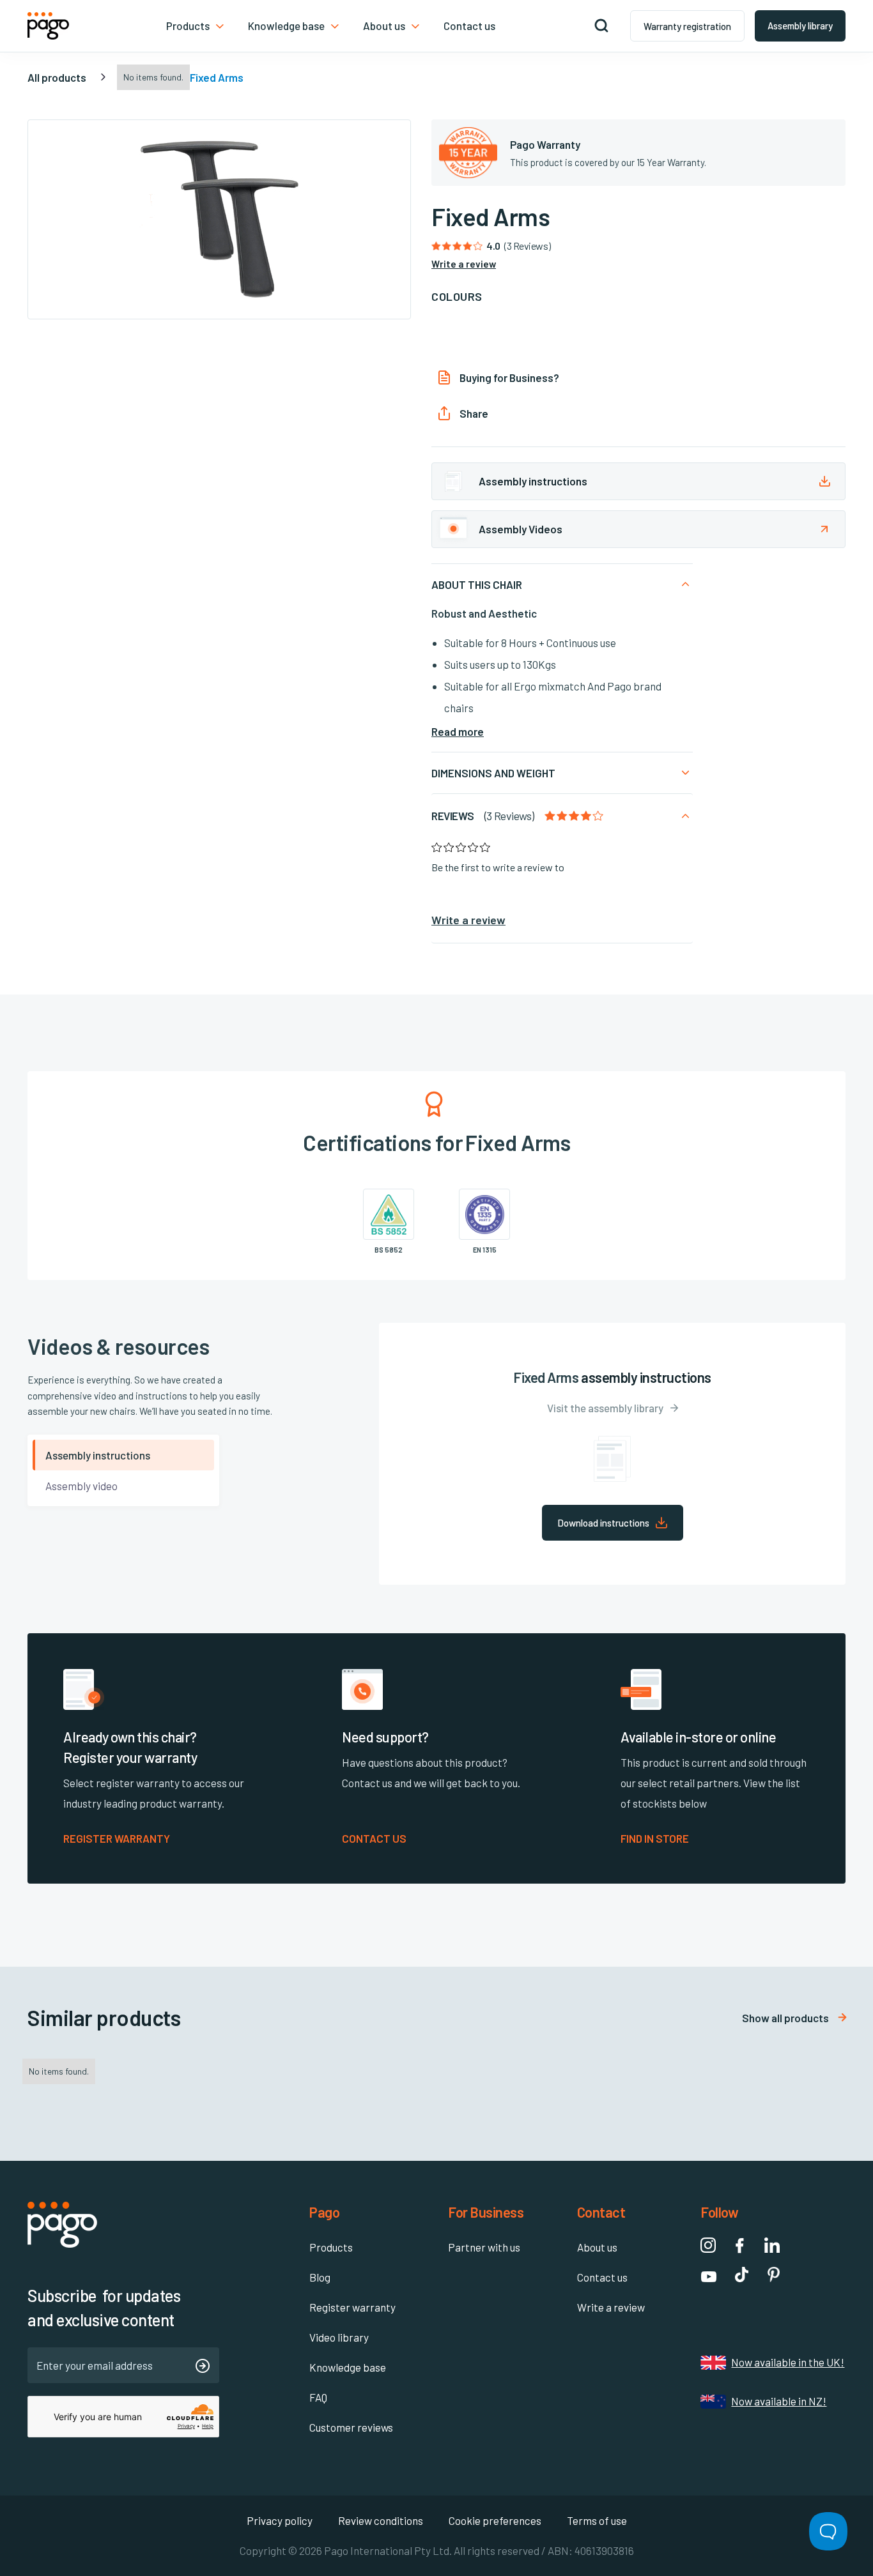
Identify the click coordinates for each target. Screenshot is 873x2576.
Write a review (611, 2307)
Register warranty (352, 2307)
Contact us (602, 2277)
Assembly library (800, 26)
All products (57, 77)
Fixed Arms (217, 77)
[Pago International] (48, 26)
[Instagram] (708, 2245)
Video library (339, 2337)
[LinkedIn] (772, 2245)
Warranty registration (687, 26)
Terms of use (597, 2520)
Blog (320, 2277)
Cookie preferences (495, 2520)
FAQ (318, 2397)
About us (597, 2247)
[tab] (123, 1455)
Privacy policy (280, 2520)
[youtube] (709, 2275)
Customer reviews (351, 2427)
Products (331, 2247)
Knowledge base (348, 2367)
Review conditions (381, 2520)
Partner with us (484, 2247)
